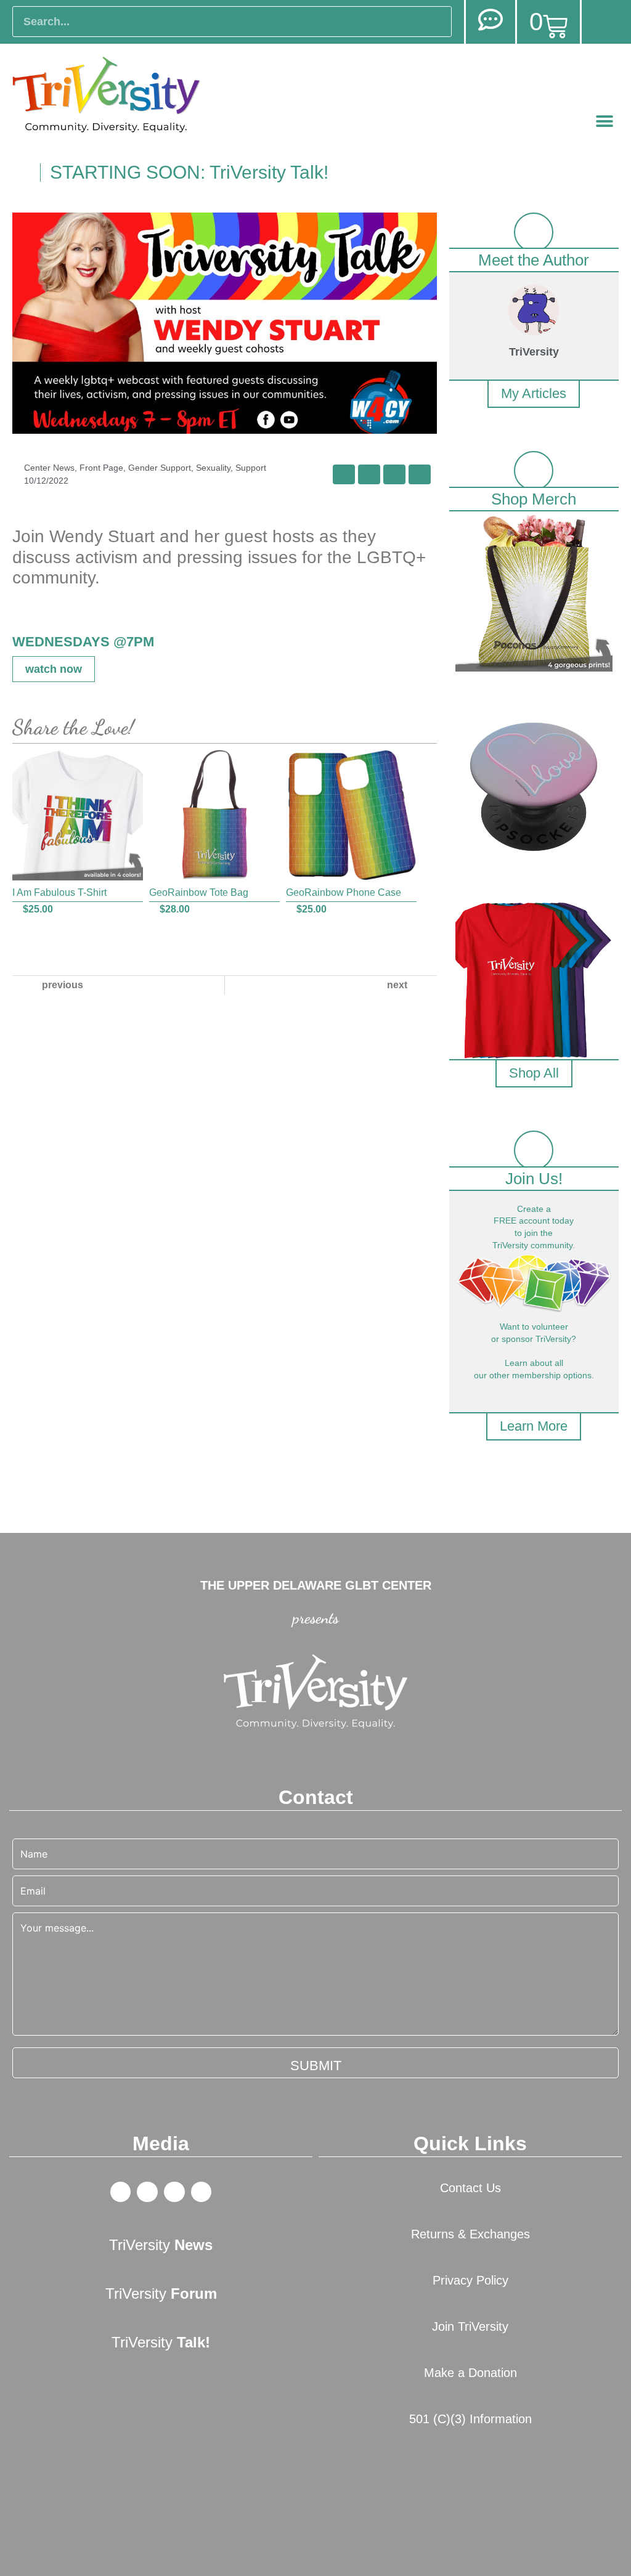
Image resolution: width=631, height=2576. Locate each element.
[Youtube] (174, 2192)
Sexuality (213, 468)
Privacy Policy (470, 2280)
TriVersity (161, 2245)
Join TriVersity (470, 2326)
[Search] (436, 22)
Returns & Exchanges (470, 2234)
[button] (605, 122)
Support (251, 468)
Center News (49, 468)
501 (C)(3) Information (470, 2419)
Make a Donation (470, 2373)
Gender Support (160, 468)
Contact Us (470, 2188)
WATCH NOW (54, 669)
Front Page (101, 468)
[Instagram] (202, 2192)
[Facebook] (121, 2192)
